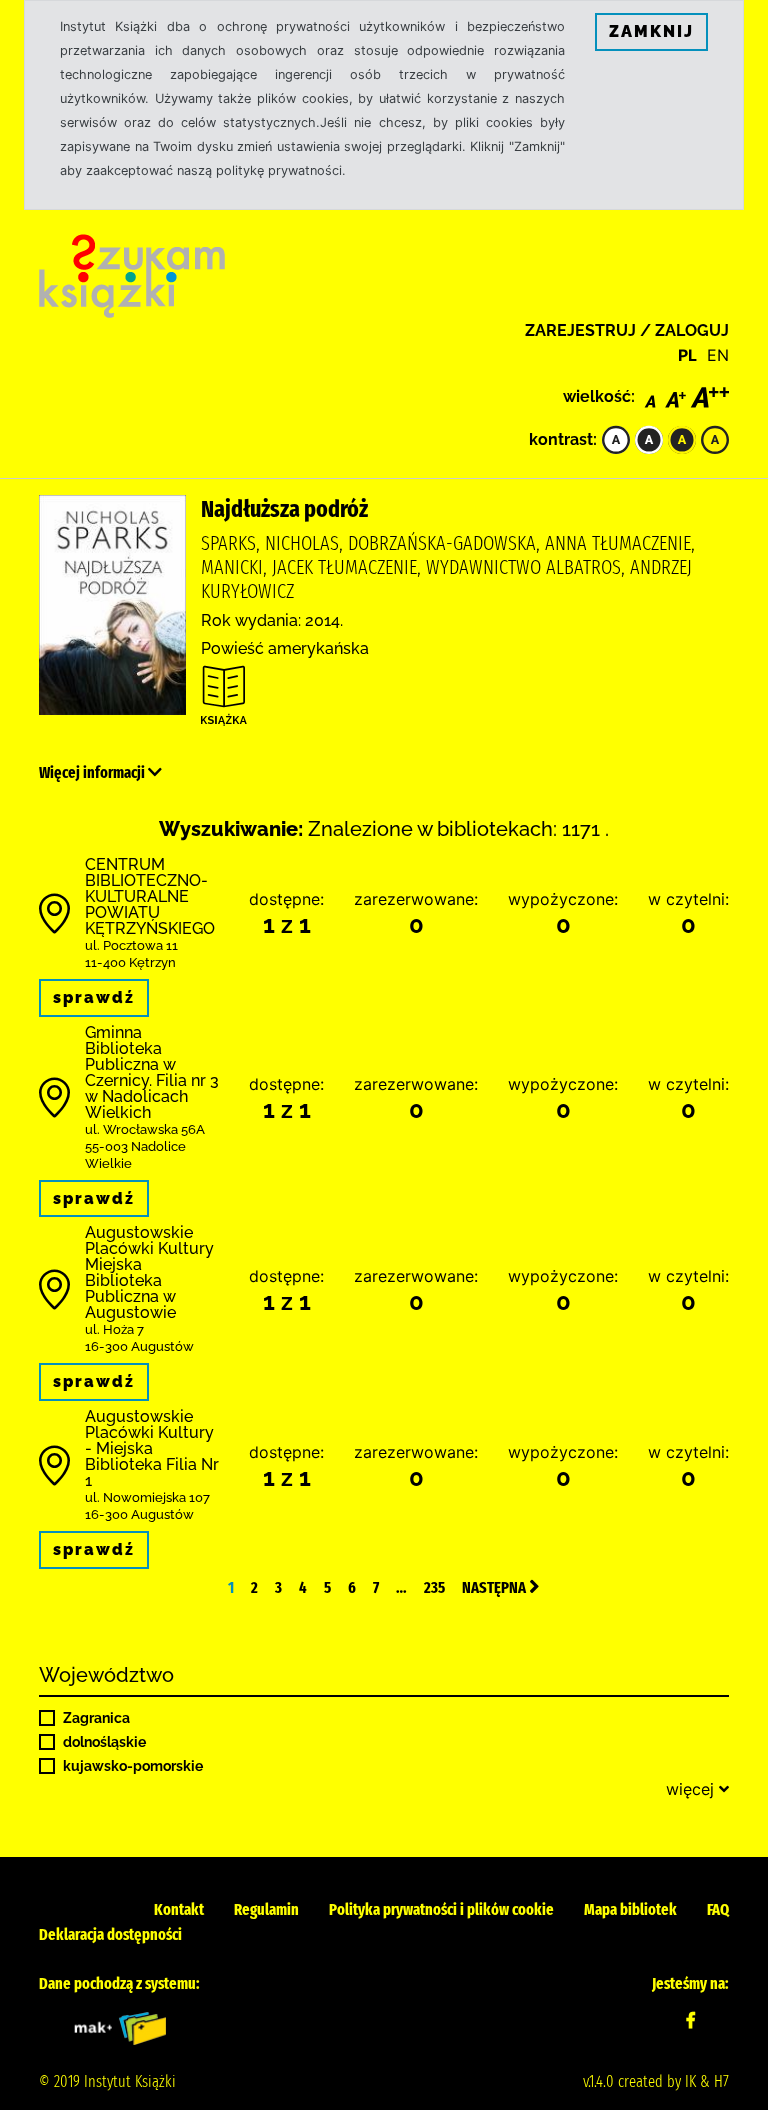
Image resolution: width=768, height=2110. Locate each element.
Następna (495, 1587)
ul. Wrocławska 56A (145, 1129)
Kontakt (179, 1909)
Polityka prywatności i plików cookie (441, 1909)
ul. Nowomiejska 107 (147, 1497)
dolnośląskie (104, 1742)
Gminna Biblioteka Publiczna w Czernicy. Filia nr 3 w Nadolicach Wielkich (152, 1072)
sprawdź (94, 997)
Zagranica (96, 1718)
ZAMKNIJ (651, 31)
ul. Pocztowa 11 (131, 945)
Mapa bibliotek (630, 1909)
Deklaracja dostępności (110, 1934)
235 (434, 1587)
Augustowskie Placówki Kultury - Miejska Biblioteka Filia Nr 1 (152, 1448)
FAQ (718, 1909)
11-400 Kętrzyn (130, 962)
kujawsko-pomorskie (133, 1766)
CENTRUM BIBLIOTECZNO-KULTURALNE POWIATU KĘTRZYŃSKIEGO (150, 896)
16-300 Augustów (139, 1346)
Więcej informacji (93, 772)
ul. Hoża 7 (114, 1329)
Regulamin (266, 1909)
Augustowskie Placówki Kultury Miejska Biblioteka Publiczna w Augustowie (149, 1272)
